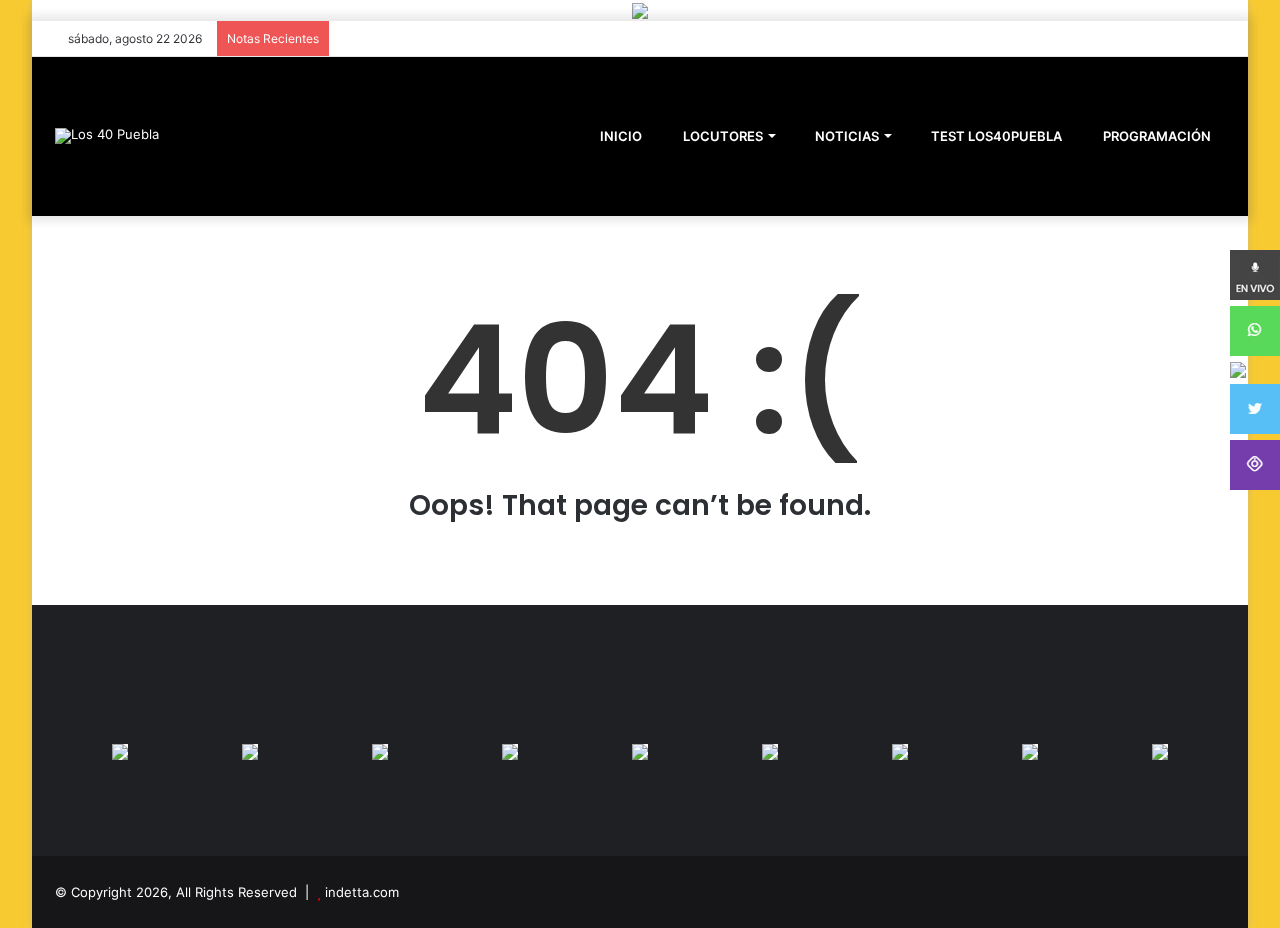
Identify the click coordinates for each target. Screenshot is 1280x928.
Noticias (845, 136)
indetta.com (362, 892)
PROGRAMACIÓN (1155, 136)
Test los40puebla (995, 136)
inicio (621, 136)
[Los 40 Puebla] (107, 136)
